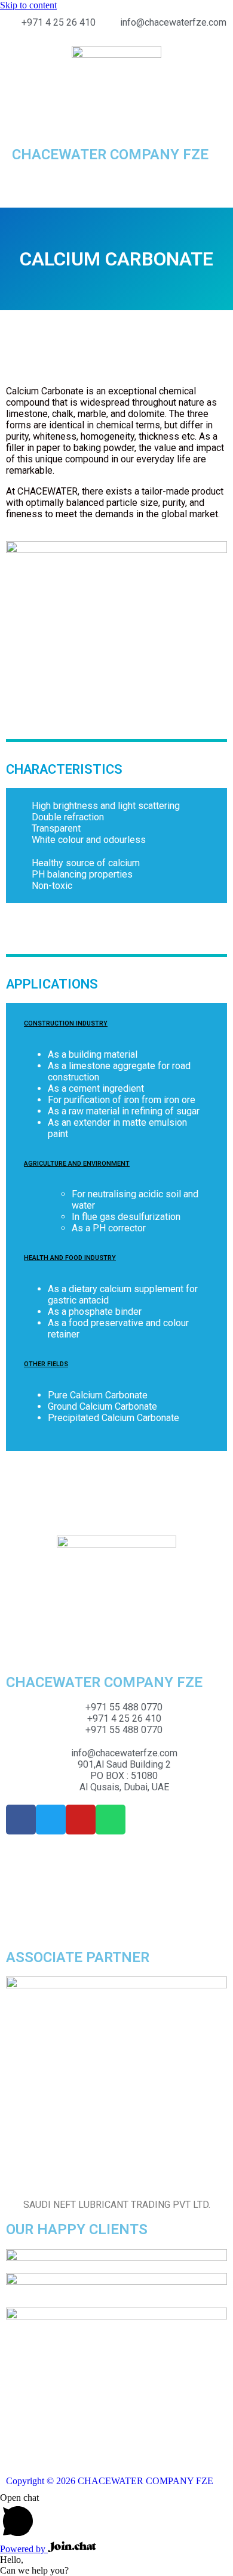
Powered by (24, 2549)
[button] (116, 185)
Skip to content (28, 5)
